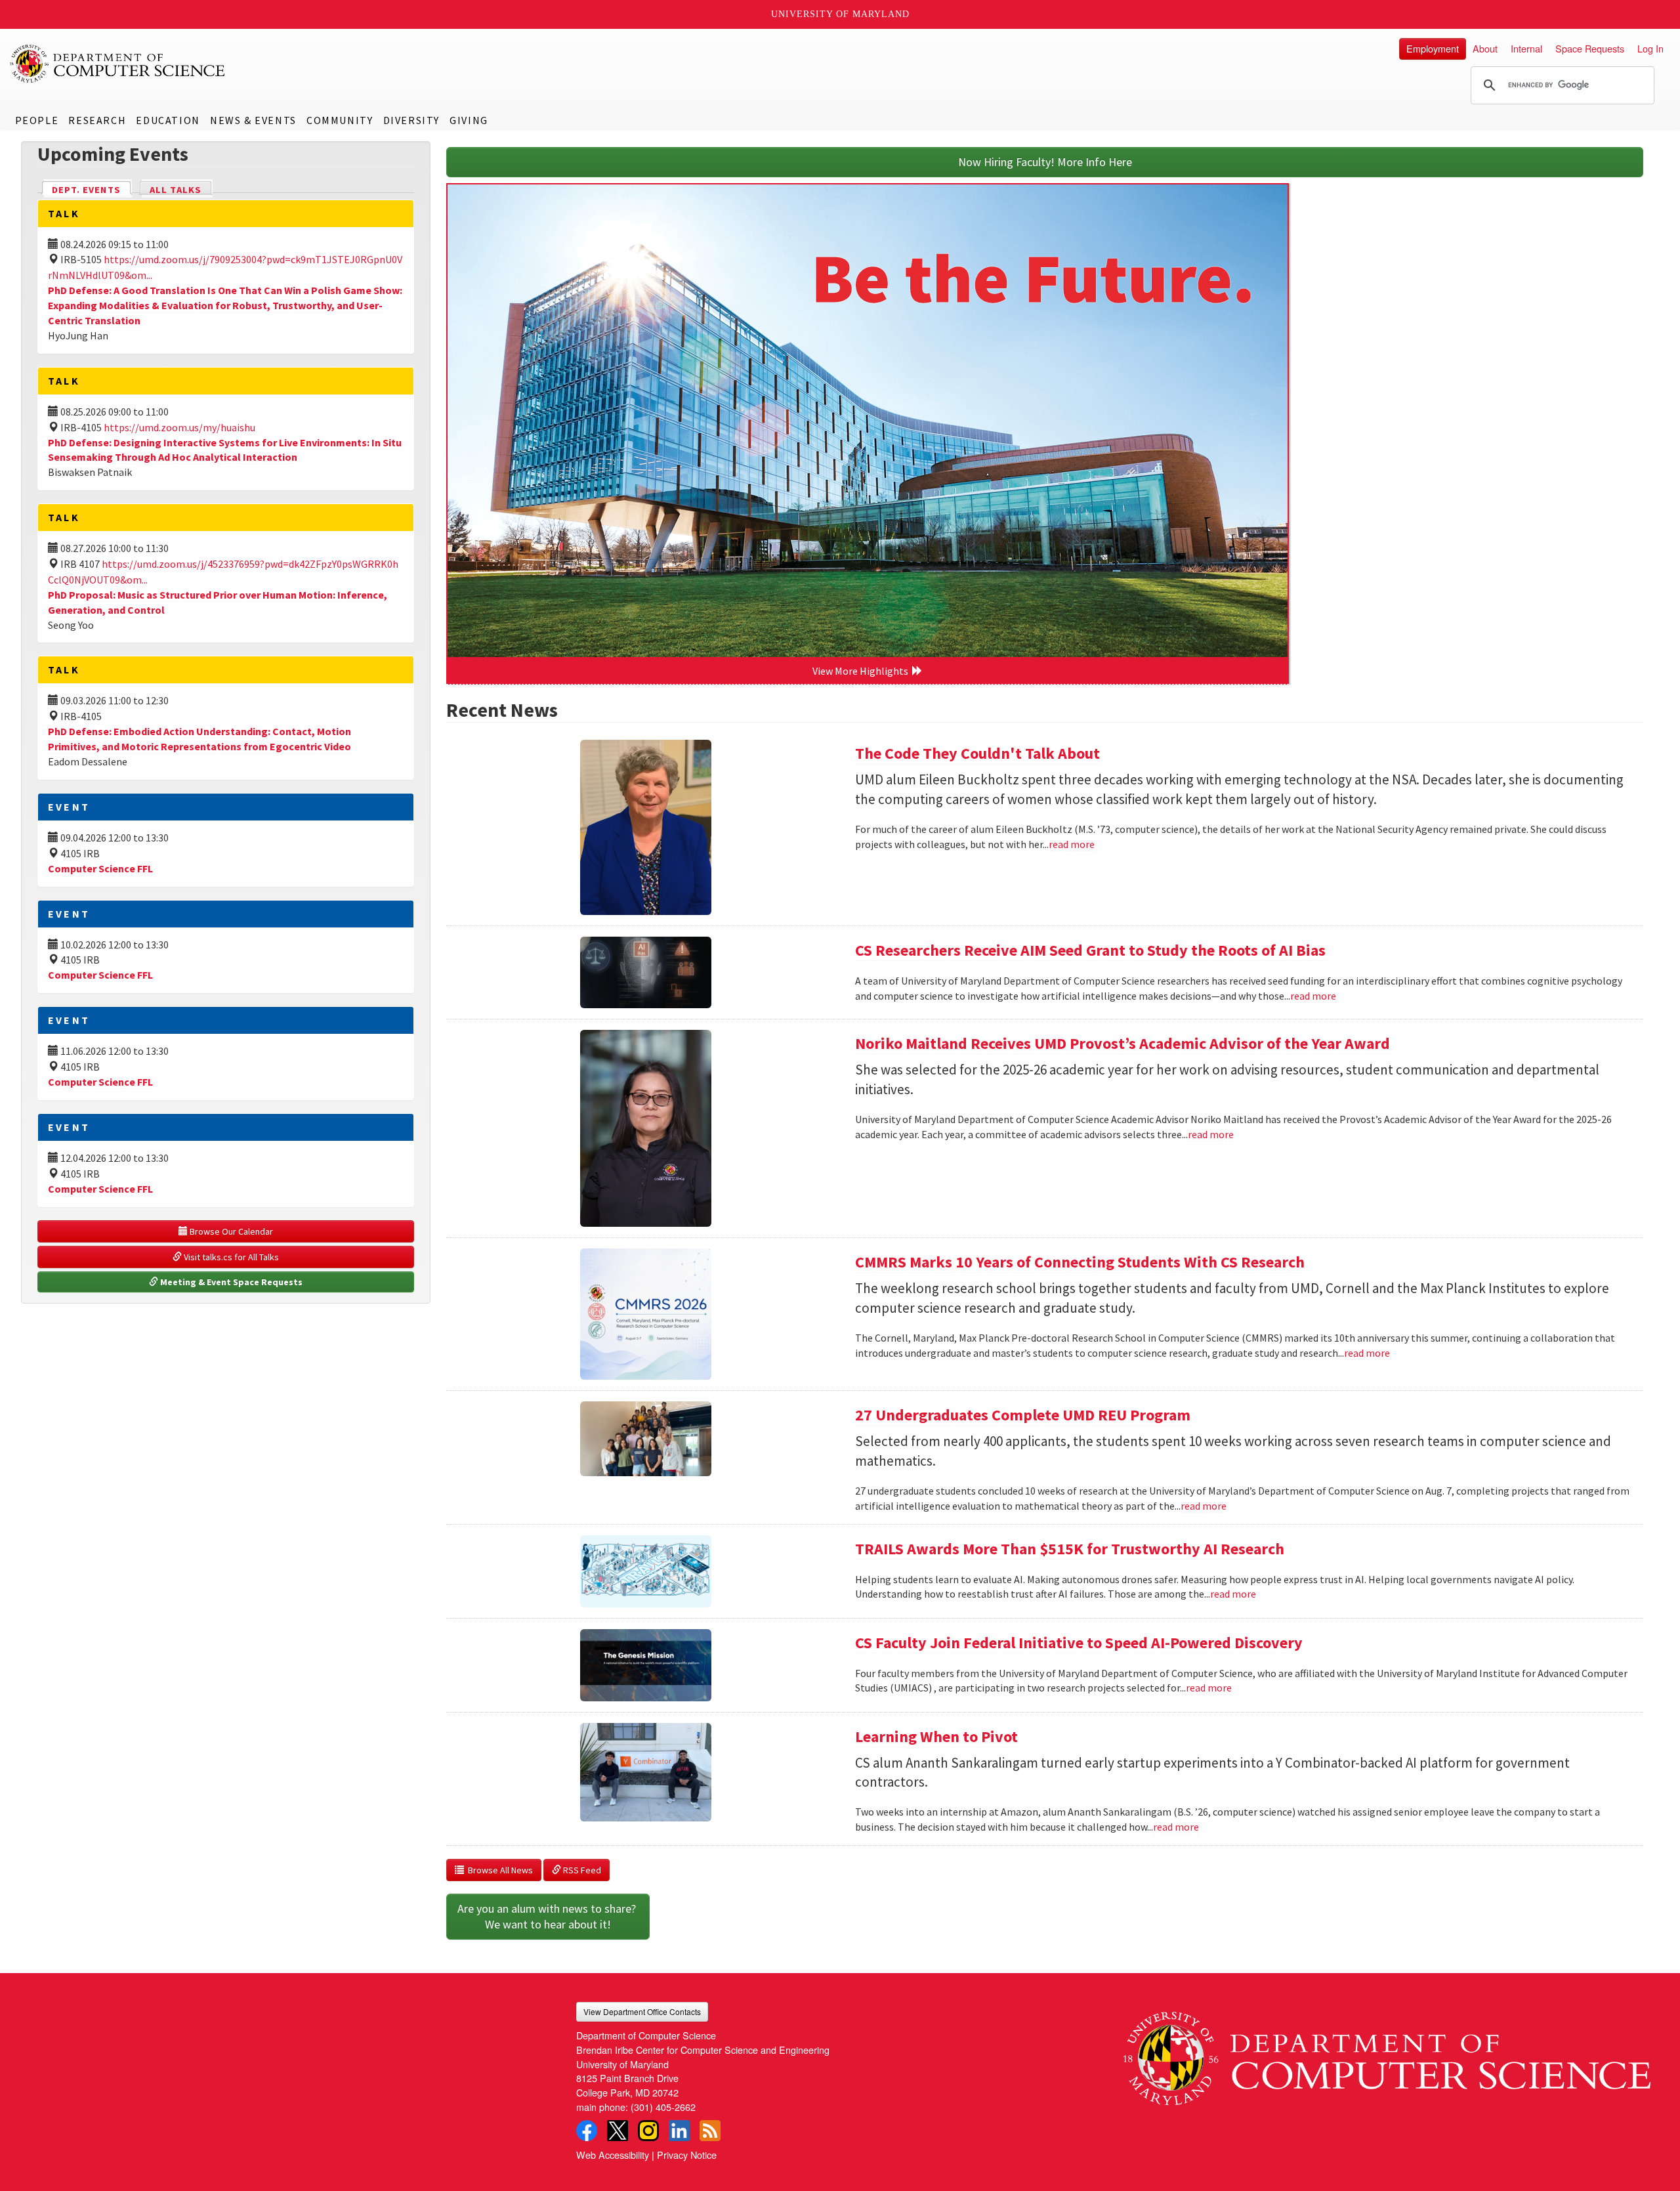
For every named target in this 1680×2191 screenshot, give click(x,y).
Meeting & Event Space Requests (230, 1282)
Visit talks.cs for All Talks (230, 1257)
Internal (1526, 48)
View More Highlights (862, 671)
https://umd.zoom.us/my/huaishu (179, 427)
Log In (1650, 48)
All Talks (176, 190)
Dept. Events (92, 190)
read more (1072, 844)
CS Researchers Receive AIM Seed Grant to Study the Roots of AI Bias (1090, 950)
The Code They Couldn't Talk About (977, 753)
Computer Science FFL (100, 868)
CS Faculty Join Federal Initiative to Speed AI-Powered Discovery (1079, 1643)
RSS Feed (581, 1870)
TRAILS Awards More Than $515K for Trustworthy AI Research (1070, 1549)
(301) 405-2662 (663, 2107)
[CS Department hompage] (1387, 2053)
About (1485, 48)
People (37, 120)
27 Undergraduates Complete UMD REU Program (1023, 1415)
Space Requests (1590, 48)
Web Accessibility (613, 2155)
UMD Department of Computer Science (118, 64)
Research (97, 120)
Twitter (618, 2131)
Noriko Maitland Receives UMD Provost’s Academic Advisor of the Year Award (1123, 1043)
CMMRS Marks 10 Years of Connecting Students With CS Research (1080, 1262)
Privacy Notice (687, 2155)
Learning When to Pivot (936, 1736)
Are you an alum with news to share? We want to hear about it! (548, 1916)
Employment (1433, 48)
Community (340, 120)
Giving (469, 120)
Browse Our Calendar (230, 1231)
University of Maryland (840, 14)
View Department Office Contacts (642, 2011)
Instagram (648, 2131)
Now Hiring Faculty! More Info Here (1045, 162)
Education (168, 120)
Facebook (587, 2131)
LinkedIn (679, 2131)
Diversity (411, 120)
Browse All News (498, 1870)
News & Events (253, 120)
